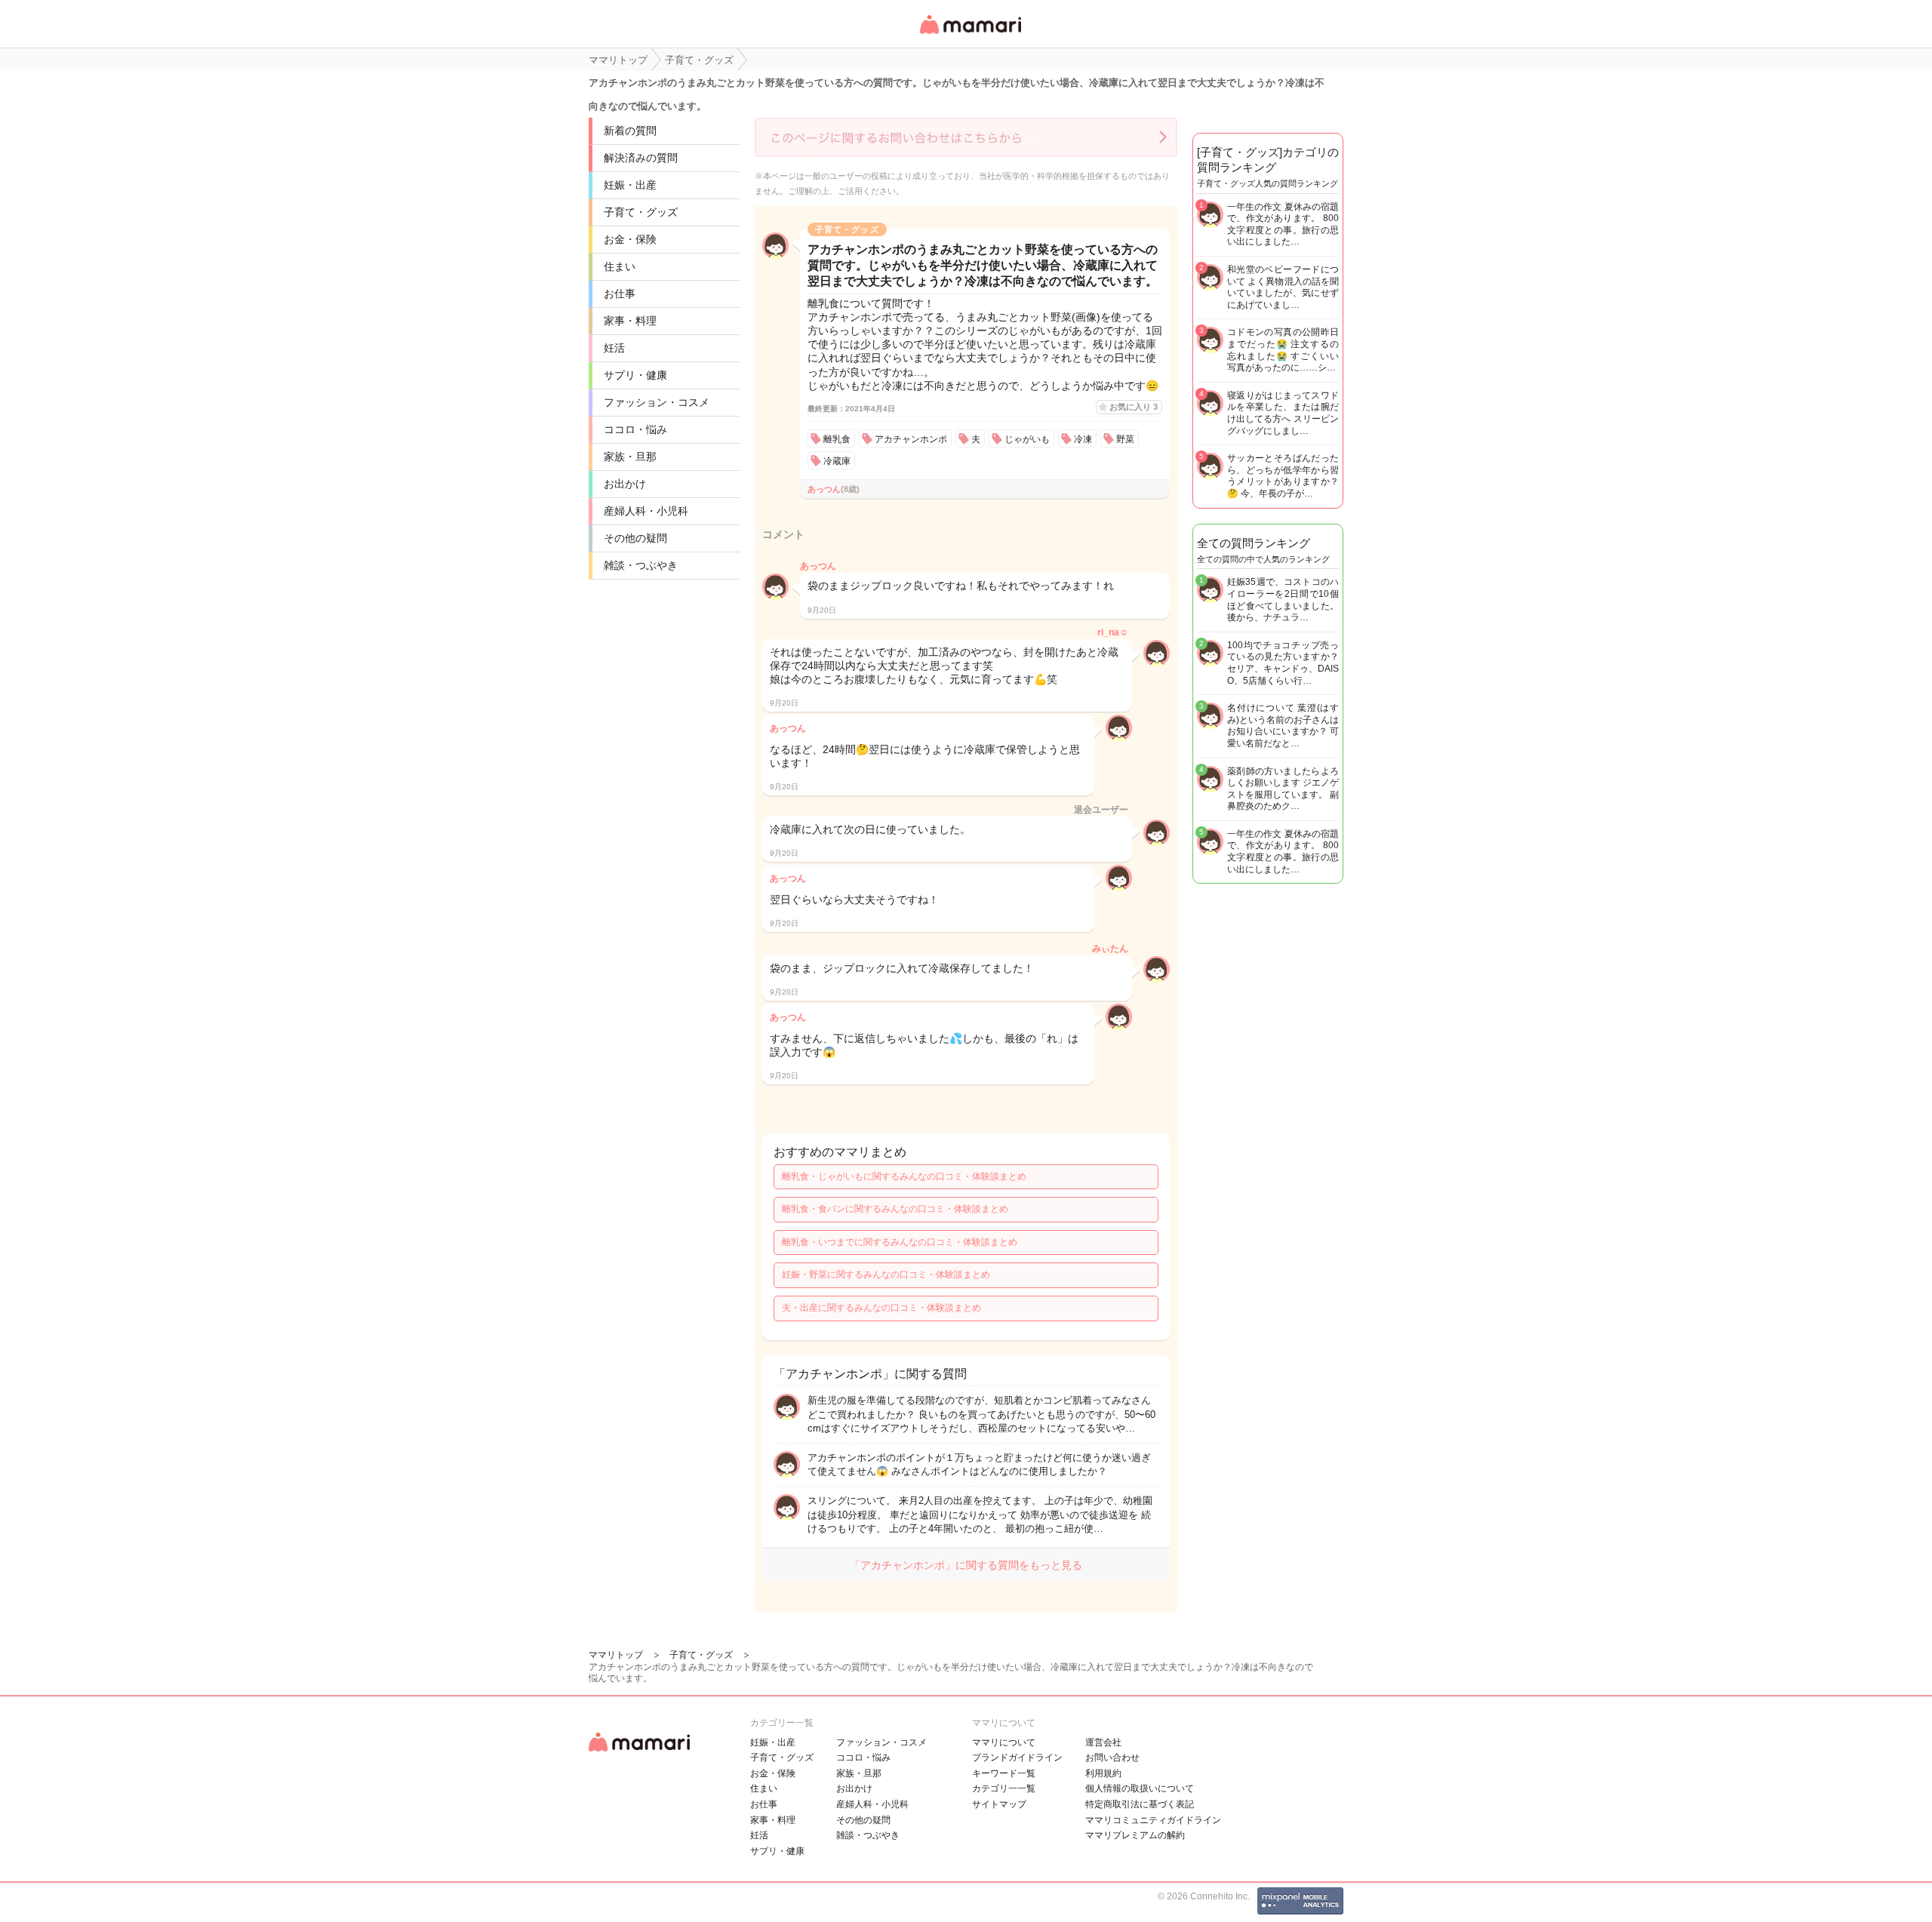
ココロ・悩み (635, 429)
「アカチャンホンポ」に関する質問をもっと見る (966, 1565)
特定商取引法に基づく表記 (1140, 1804)
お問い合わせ (1112, 1757)
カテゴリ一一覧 (1004, 1788)
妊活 (614, 348)
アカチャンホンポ (911, 439)
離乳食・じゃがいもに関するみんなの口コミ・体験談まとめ (904, 1176)
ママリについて (1004, 1742)
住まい (620, 266)
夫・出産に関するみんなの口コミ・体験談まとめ (881, 1308)
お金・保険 (630, 239)
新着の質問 (630, 131)
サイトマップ (999, 1804)
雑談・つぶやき (641, 565)
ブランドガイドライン (1017, 1757)
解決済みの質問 (641, 158)
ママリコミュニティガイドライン (1153, 1820)
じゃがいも (1027, 439)
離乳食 (837, 439)
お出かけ (625, 484)
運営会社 (1103, 1742)
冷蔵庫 (837, 461)
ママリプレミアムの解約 (1135, 1835)
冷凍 (1083, 439)
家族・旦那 (630, 457)
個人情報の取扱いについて (1140, 1788)
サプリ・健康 (635, 375)
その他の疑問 (635, 538)
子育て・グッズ (641, 212)
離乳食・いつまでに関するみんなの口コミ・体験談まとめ (900, 1242)
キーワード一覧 (1004, 1773)
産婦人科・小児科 (646, 511)
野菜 (1125, 439)
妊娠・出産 (630, 185)
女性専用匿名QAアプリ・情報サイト (970, 35)
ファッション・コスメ (657, 402)
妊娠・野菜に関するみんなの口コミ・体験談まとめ (886, 1275)
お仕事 (620, 294)
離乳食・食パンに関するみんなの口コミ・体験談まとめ (895, 1209)
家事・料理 (630, 321)
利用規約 (1103, 1773)
